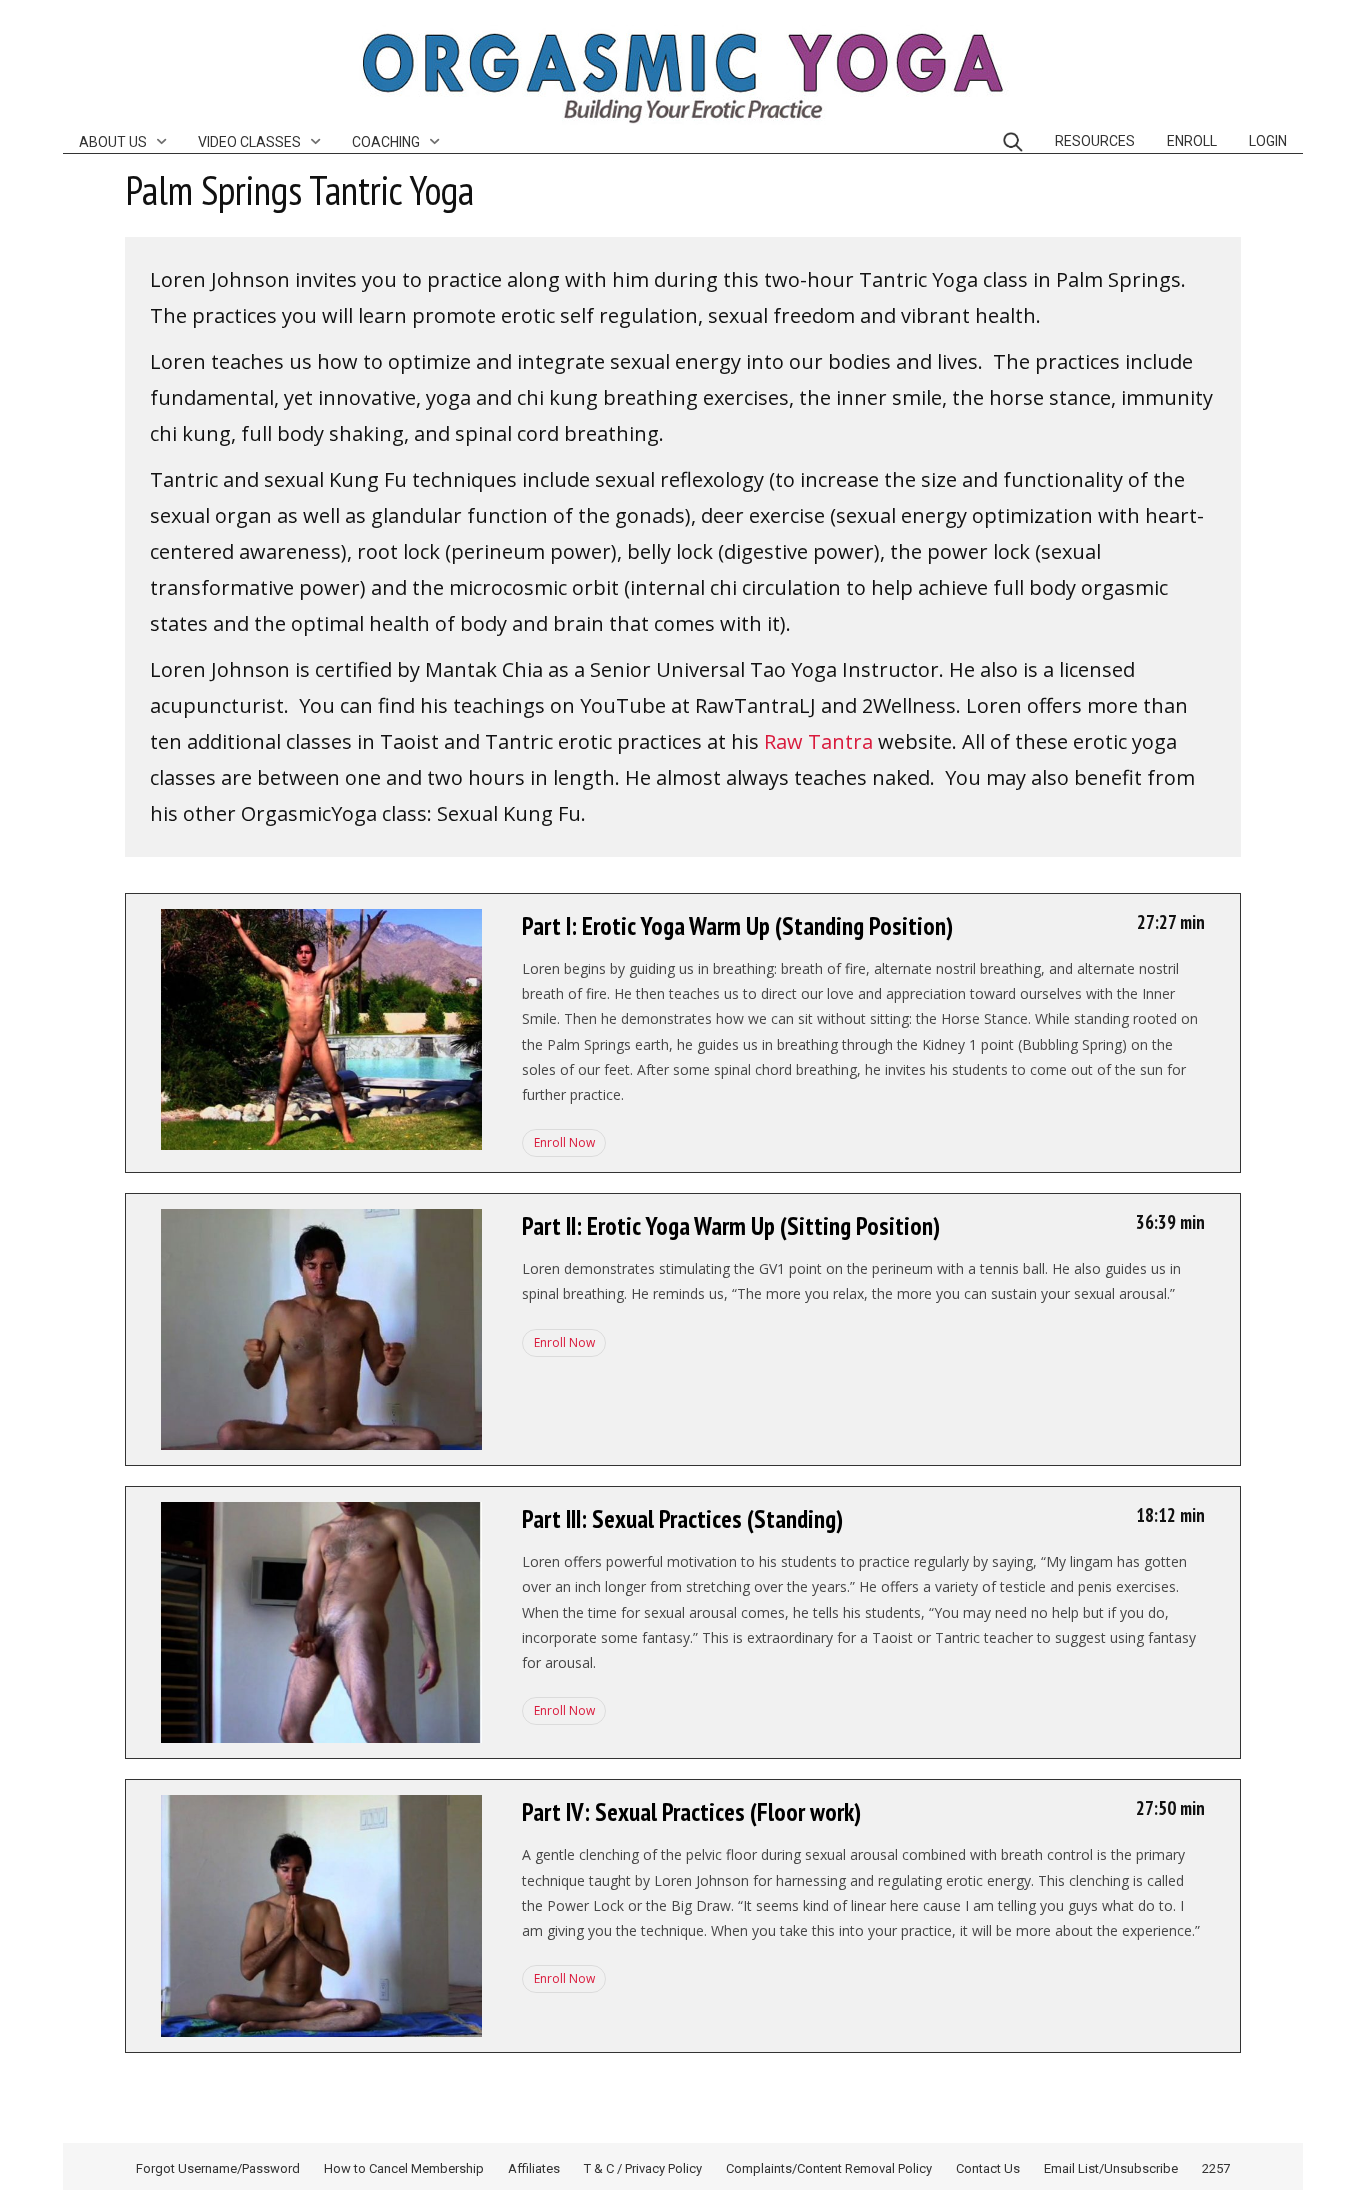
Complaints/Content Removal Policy (829, 2168)
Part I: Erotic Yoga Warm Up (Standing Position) (737, 926)
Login (1268, 141)
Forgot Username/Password (218, 2168)
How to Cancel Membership (404, 2168)
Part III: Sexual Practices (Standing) (682, 1519)
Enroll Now (563, 1142)
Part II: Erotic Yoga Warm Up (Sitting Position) (731, 1226)
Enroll (1192, 141)
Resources (1095, 141)
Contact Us (988, 2168)
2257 (1216, 2168)
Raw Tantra (818, 741)
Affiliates (534, 2168)
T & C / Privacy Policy (643, 2168)
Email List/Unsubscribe (1111, 2168)
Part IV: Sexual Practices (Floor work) (691, 1812)
